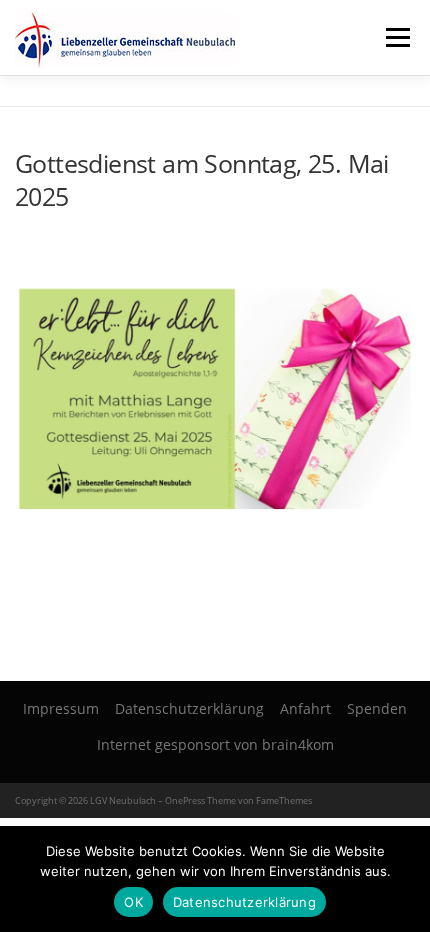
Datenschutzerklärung (189, 708)
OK (133, 902)
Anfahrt (305, 708)
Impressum (61, 708)
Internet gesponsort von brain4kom (215, 744)
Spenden (377, 708)
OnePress (185, 800)
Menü (397, 37)
